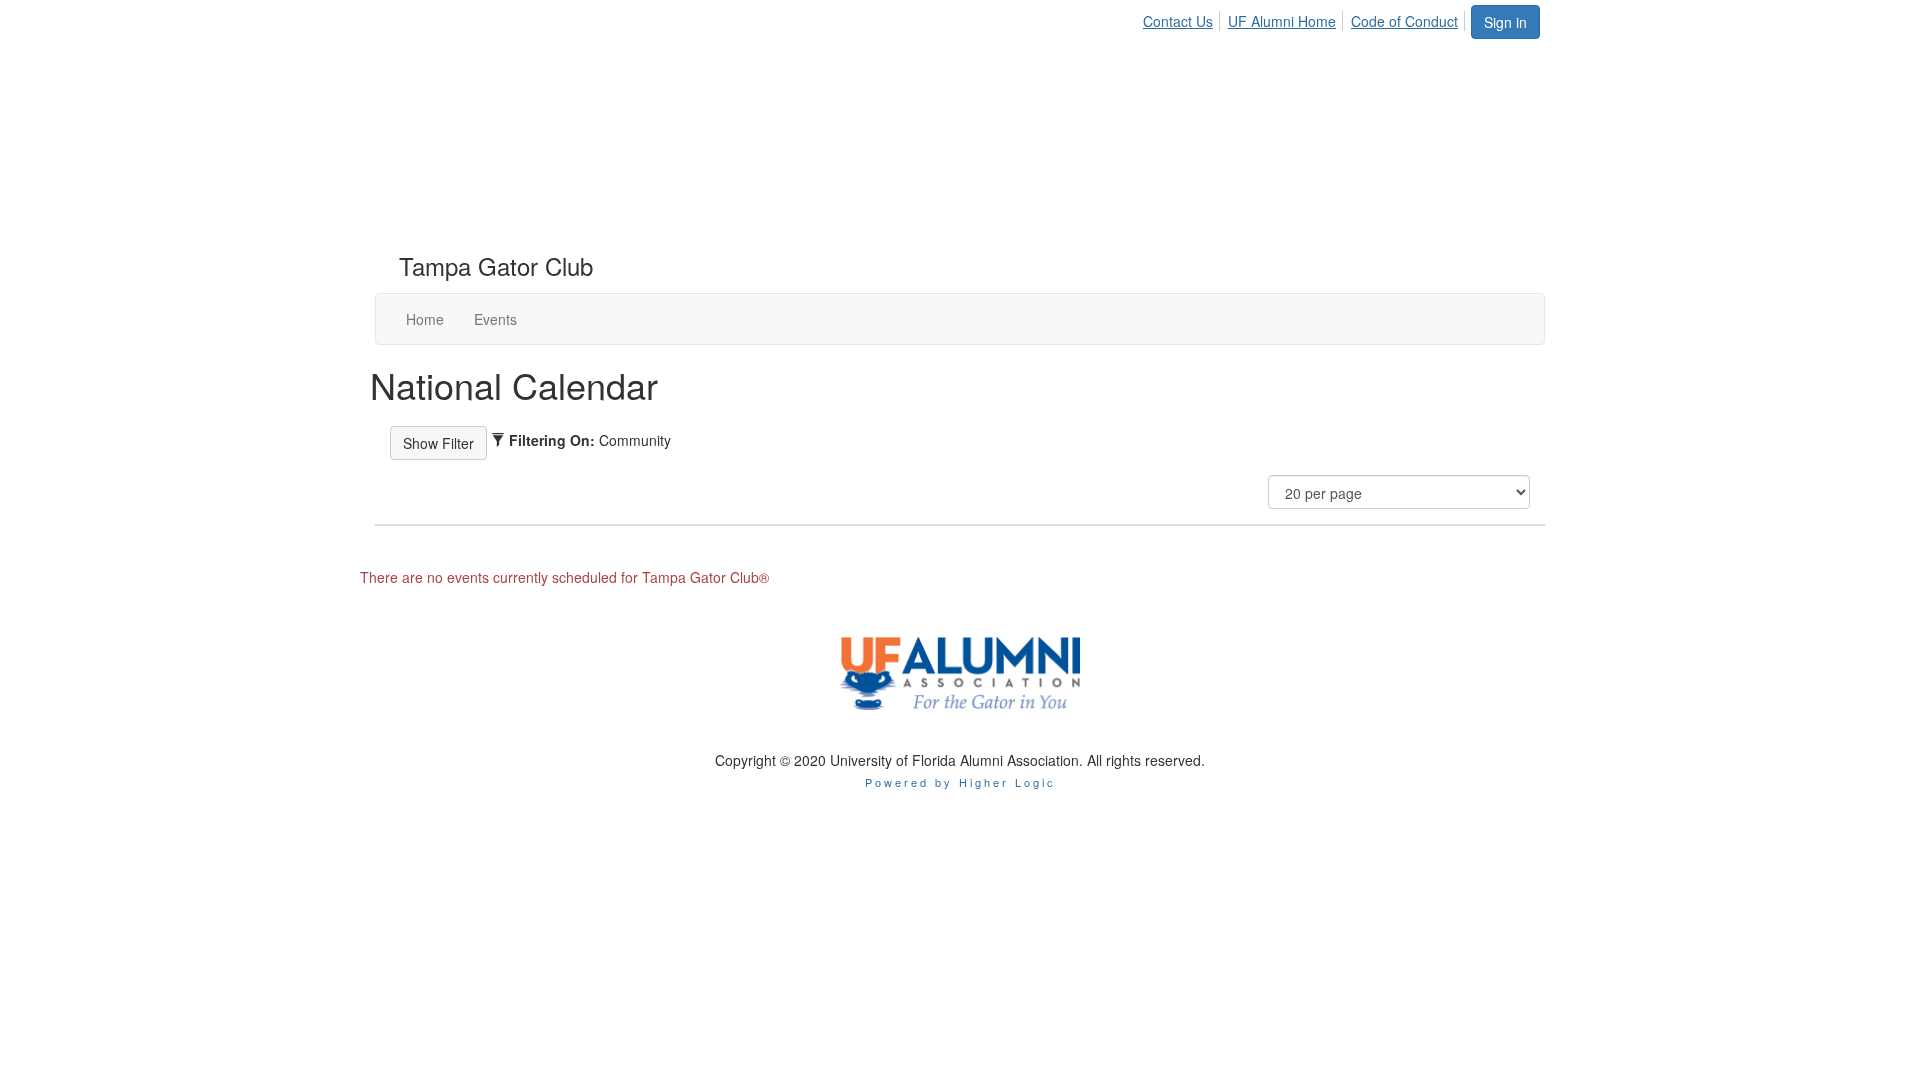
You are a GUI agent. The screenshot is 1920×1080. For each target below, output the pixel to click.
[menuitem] (1183, 18)
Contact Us (1178, 21)
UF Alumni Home (1282, 21)
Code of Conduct (1404, 21)
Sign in (1505, 22)
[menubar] (1306, 18)
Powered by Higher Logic (960, 782)
